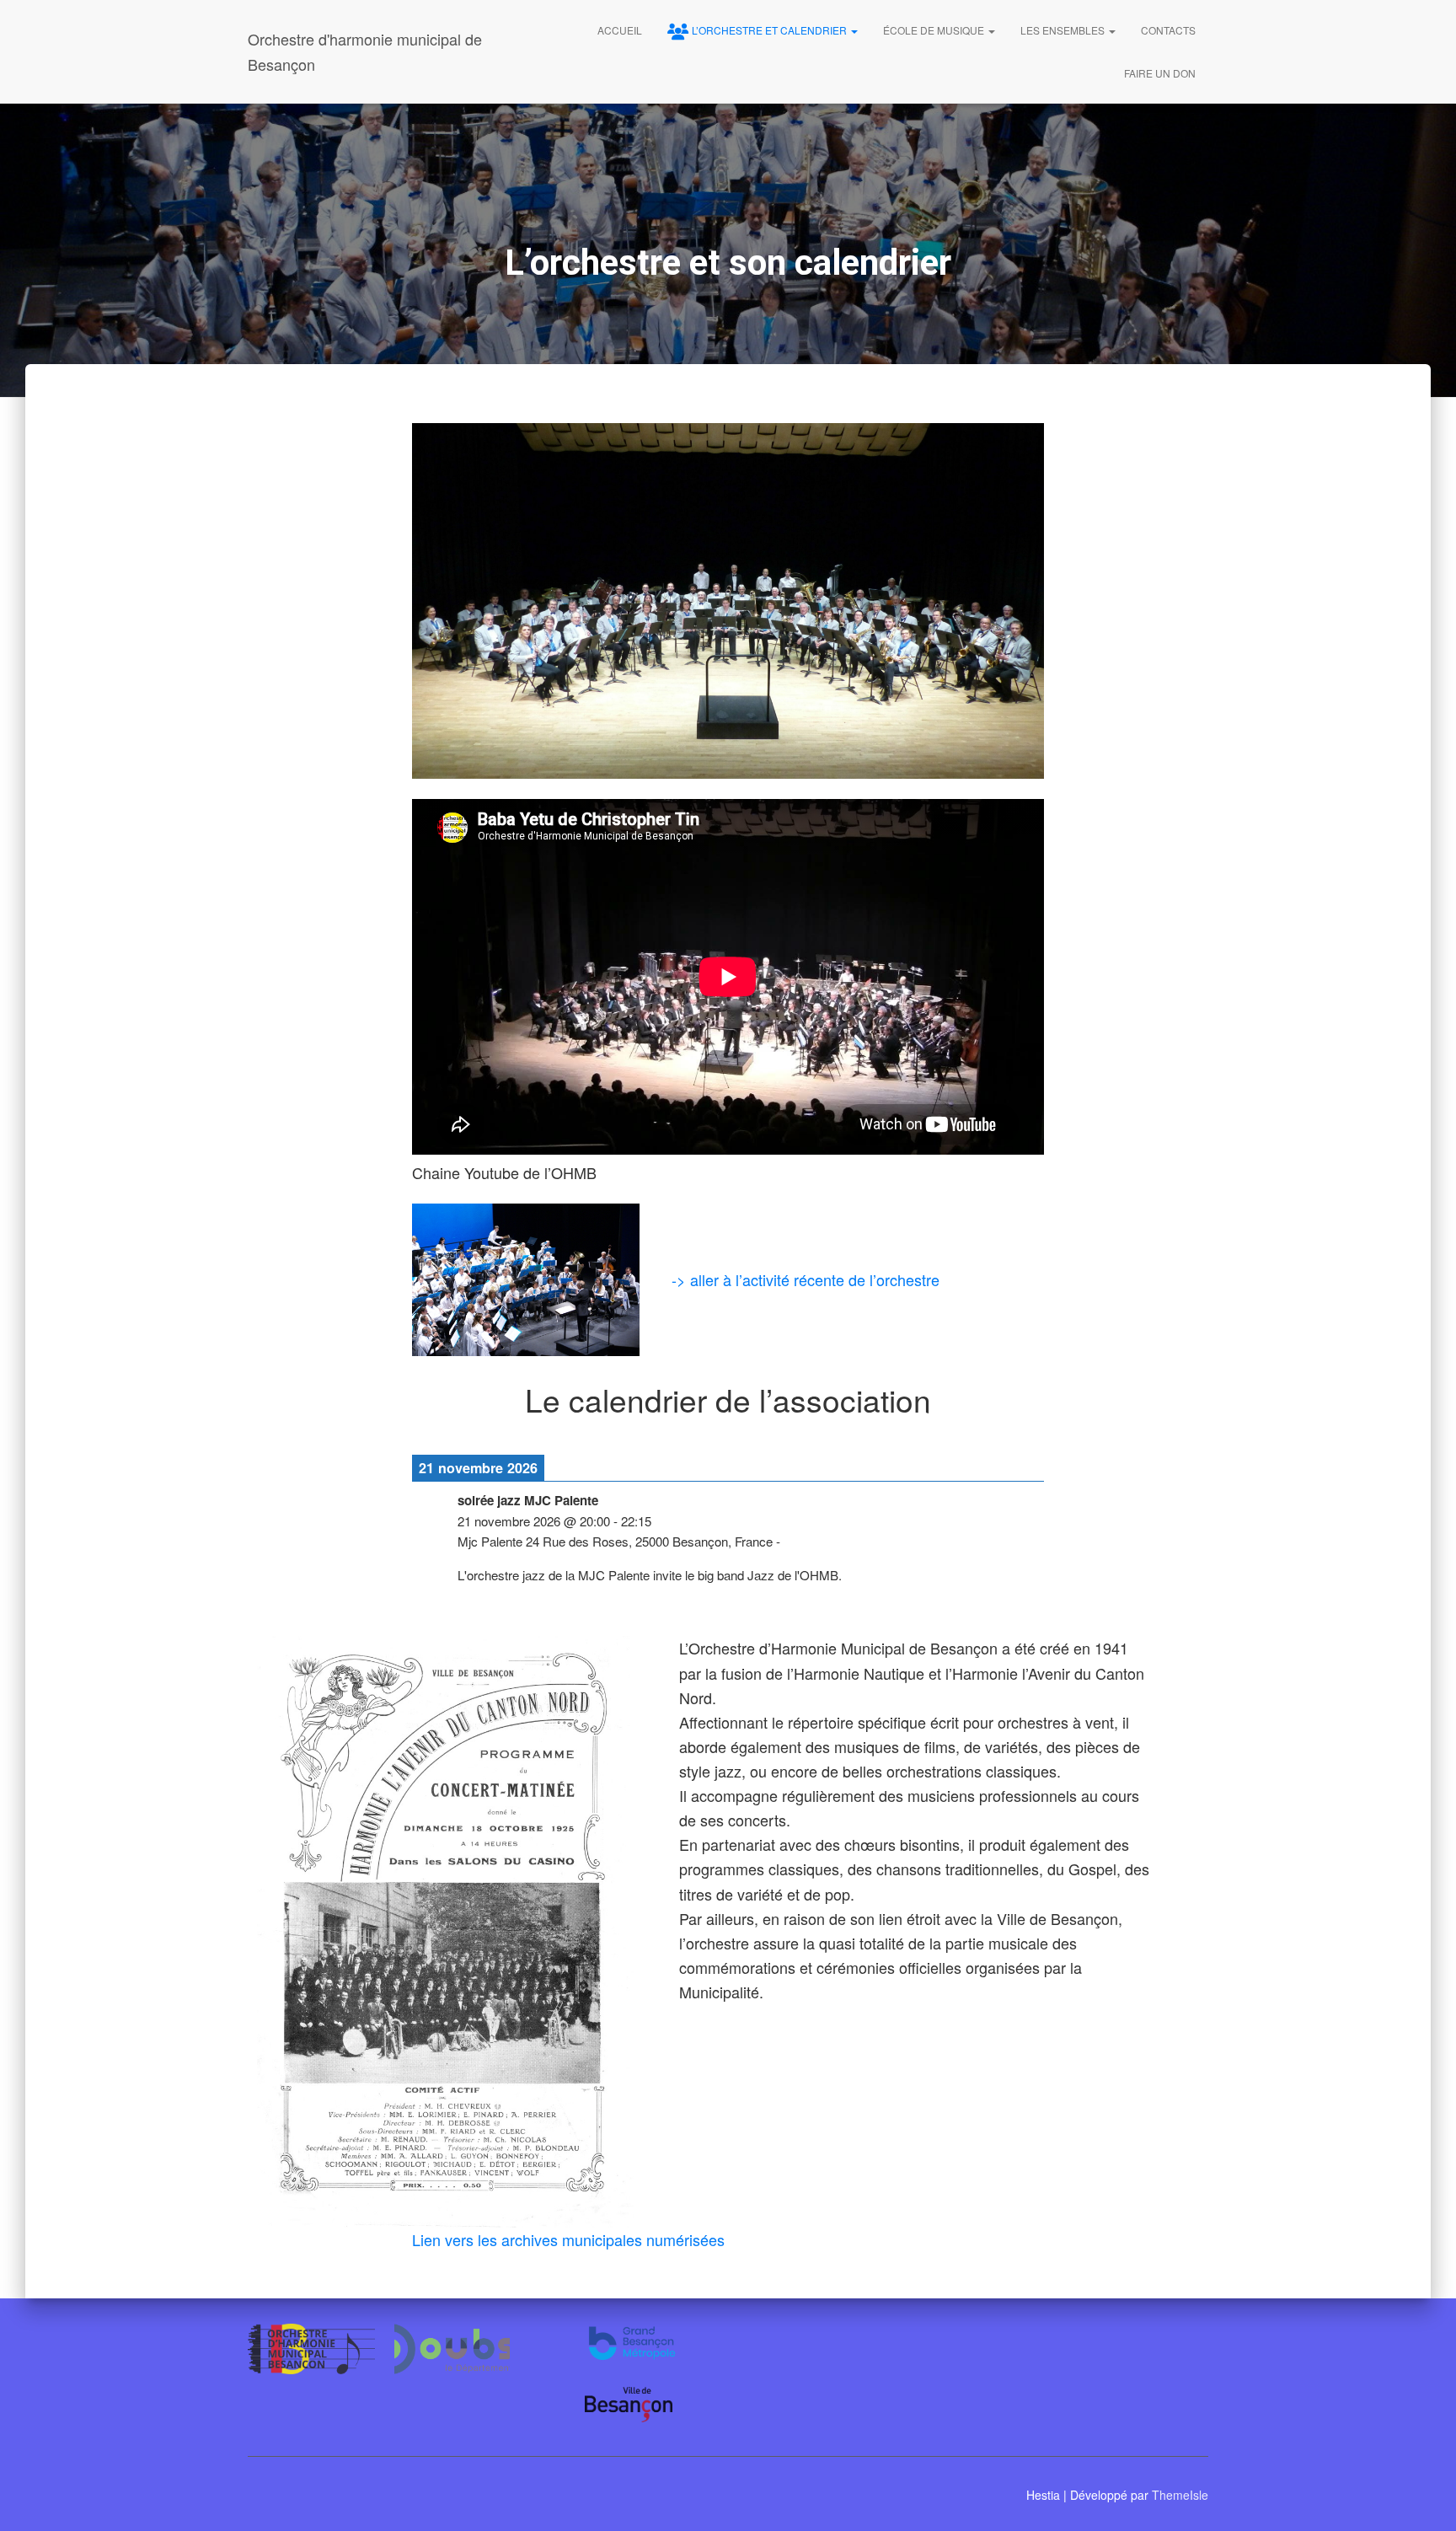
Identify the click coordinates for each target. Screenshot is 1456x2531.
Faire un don (1160, 73)
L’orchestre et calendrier (771, 30)
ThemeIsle (1180, 2495)
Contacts (1168, 30)
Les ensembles (1064, 30)
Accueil (620, 30)
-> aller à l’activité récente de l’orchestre (806, 1279)
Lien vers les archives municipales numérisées (568, 2239)
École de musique (935, 30)
